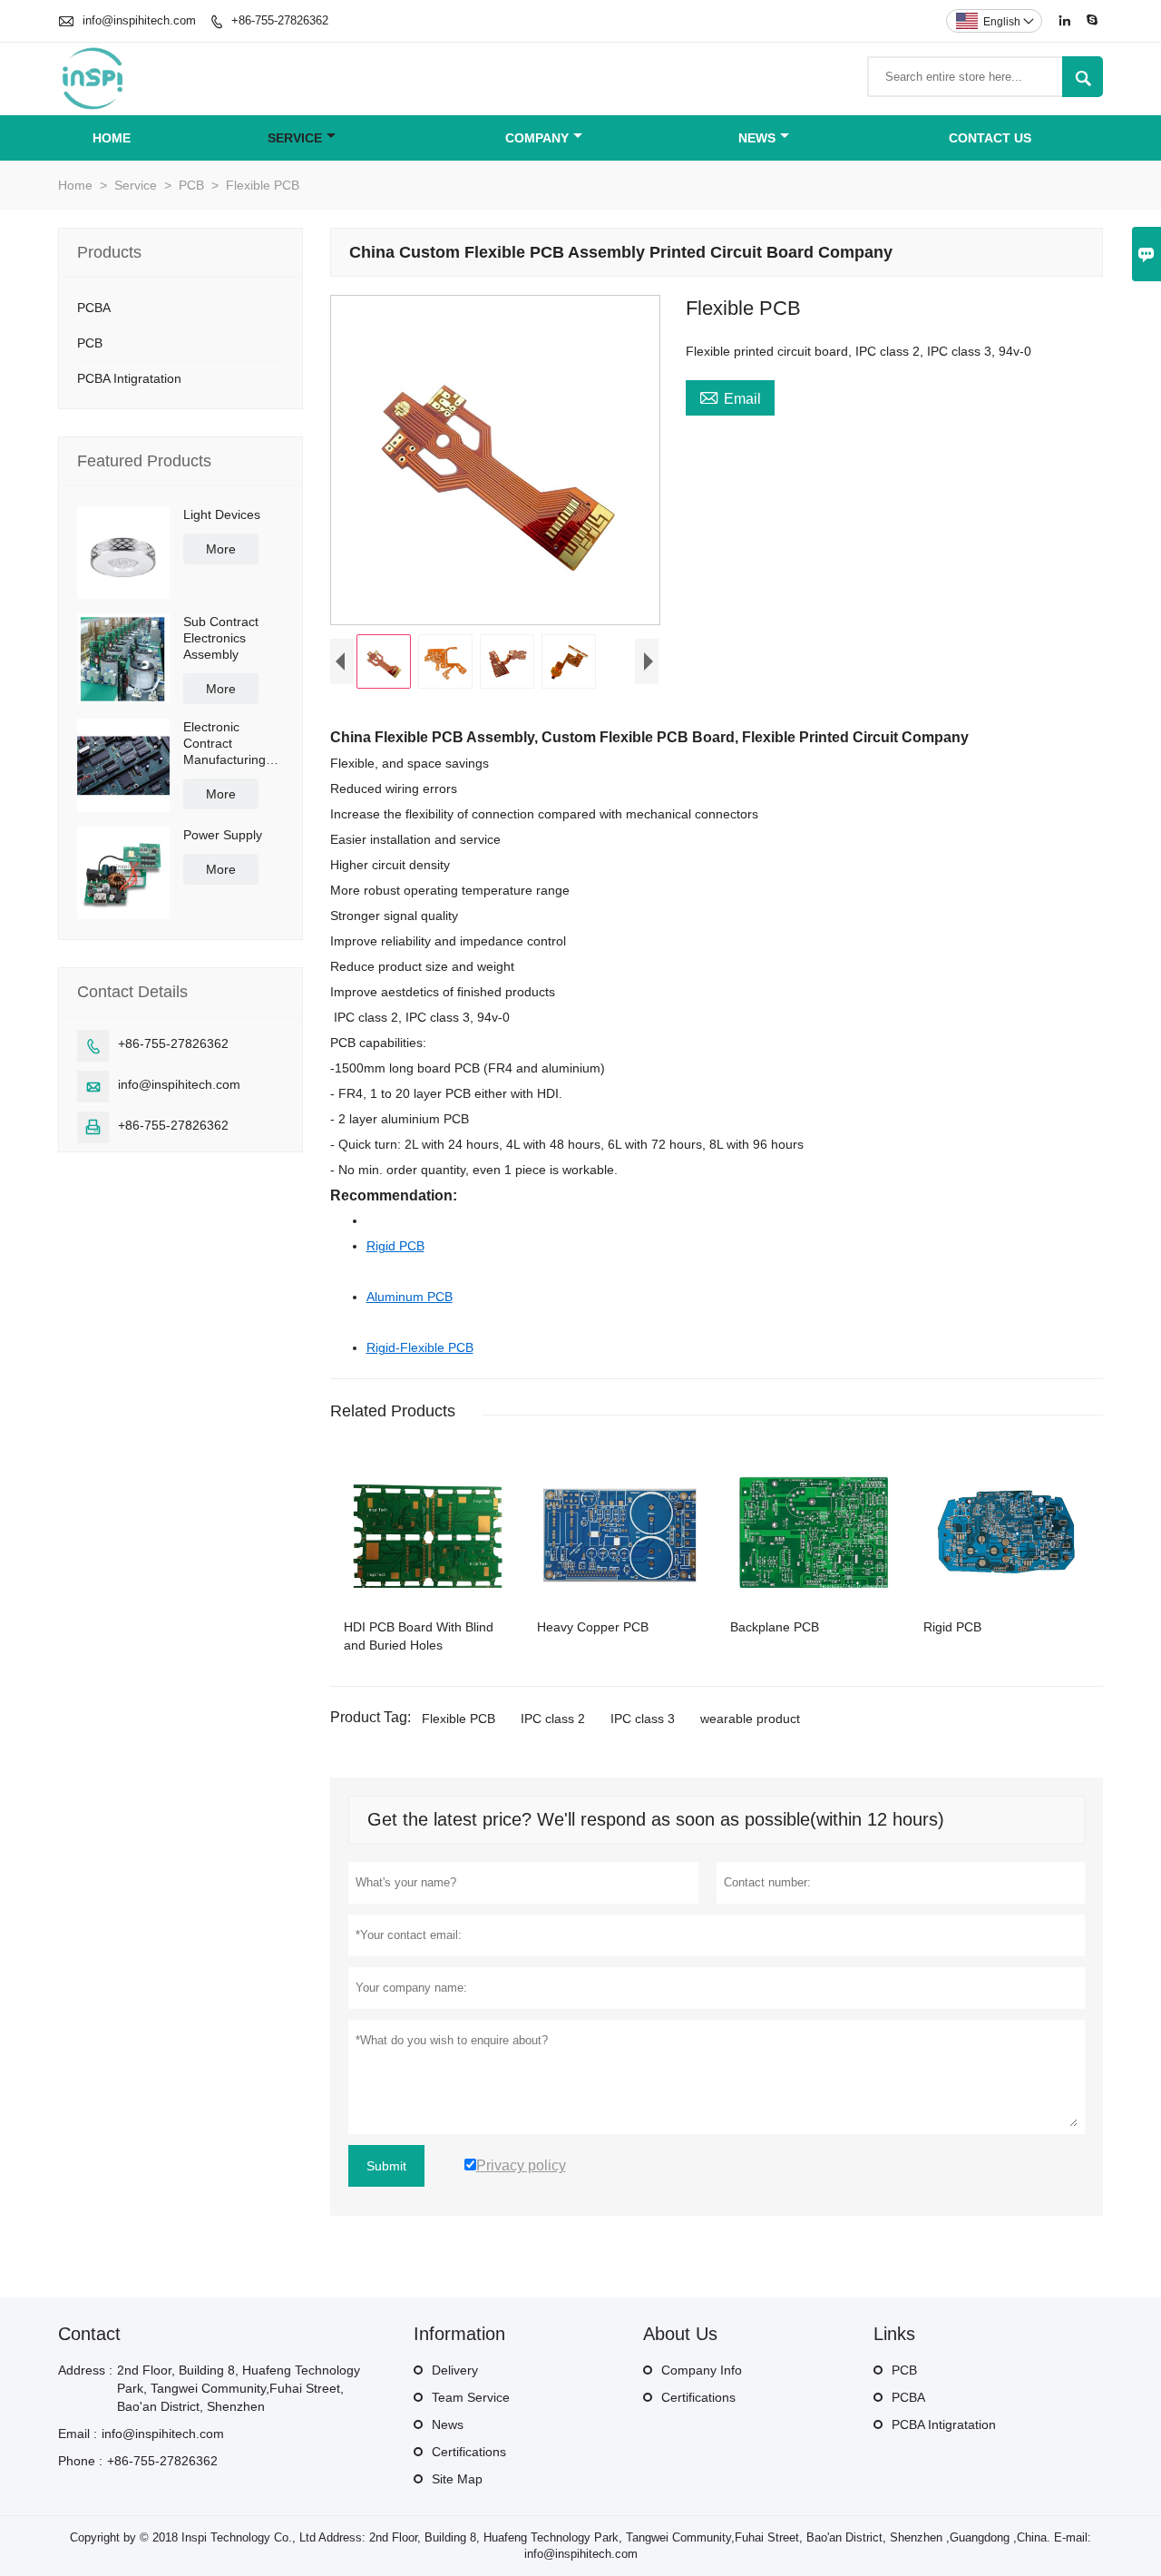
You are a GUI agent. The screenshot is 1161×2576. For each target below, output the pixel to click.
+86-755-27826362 (280, 20)
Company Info (702, 2370)
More (221, 549)
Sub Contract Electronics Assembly (221, 638)
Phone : (80, 2461)
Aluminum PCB (410, 1297)
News (757, 138)
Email (730, 397)
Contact (89, 2334)
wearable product (750, 1719)
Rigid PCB (395, 1246)
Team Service (471, 2397)
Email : (78, 2434)
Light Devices (222, 514)
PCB (191, 185)
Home (112, 138)
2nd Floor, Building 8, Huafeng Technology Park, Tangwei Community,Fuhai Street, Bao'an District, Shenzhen (239, 2388)
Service (295, 138)
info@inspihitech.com (139, 20)
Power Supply (223, 835)
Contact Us (990, 138)
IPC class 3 (643, 1719)
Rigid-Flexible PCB (420, 1347)
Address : (85, 2370)
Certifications (469, 2452)
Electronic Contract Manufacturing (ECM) (224, 744)
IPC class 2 (553, 1719)
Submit (386, 2166)
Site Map (457, 2479)
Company (537, 138)
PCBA (94, 308)
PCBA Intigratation (129, 378)
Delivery (455, 2370)
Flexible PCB (459, 1719)
